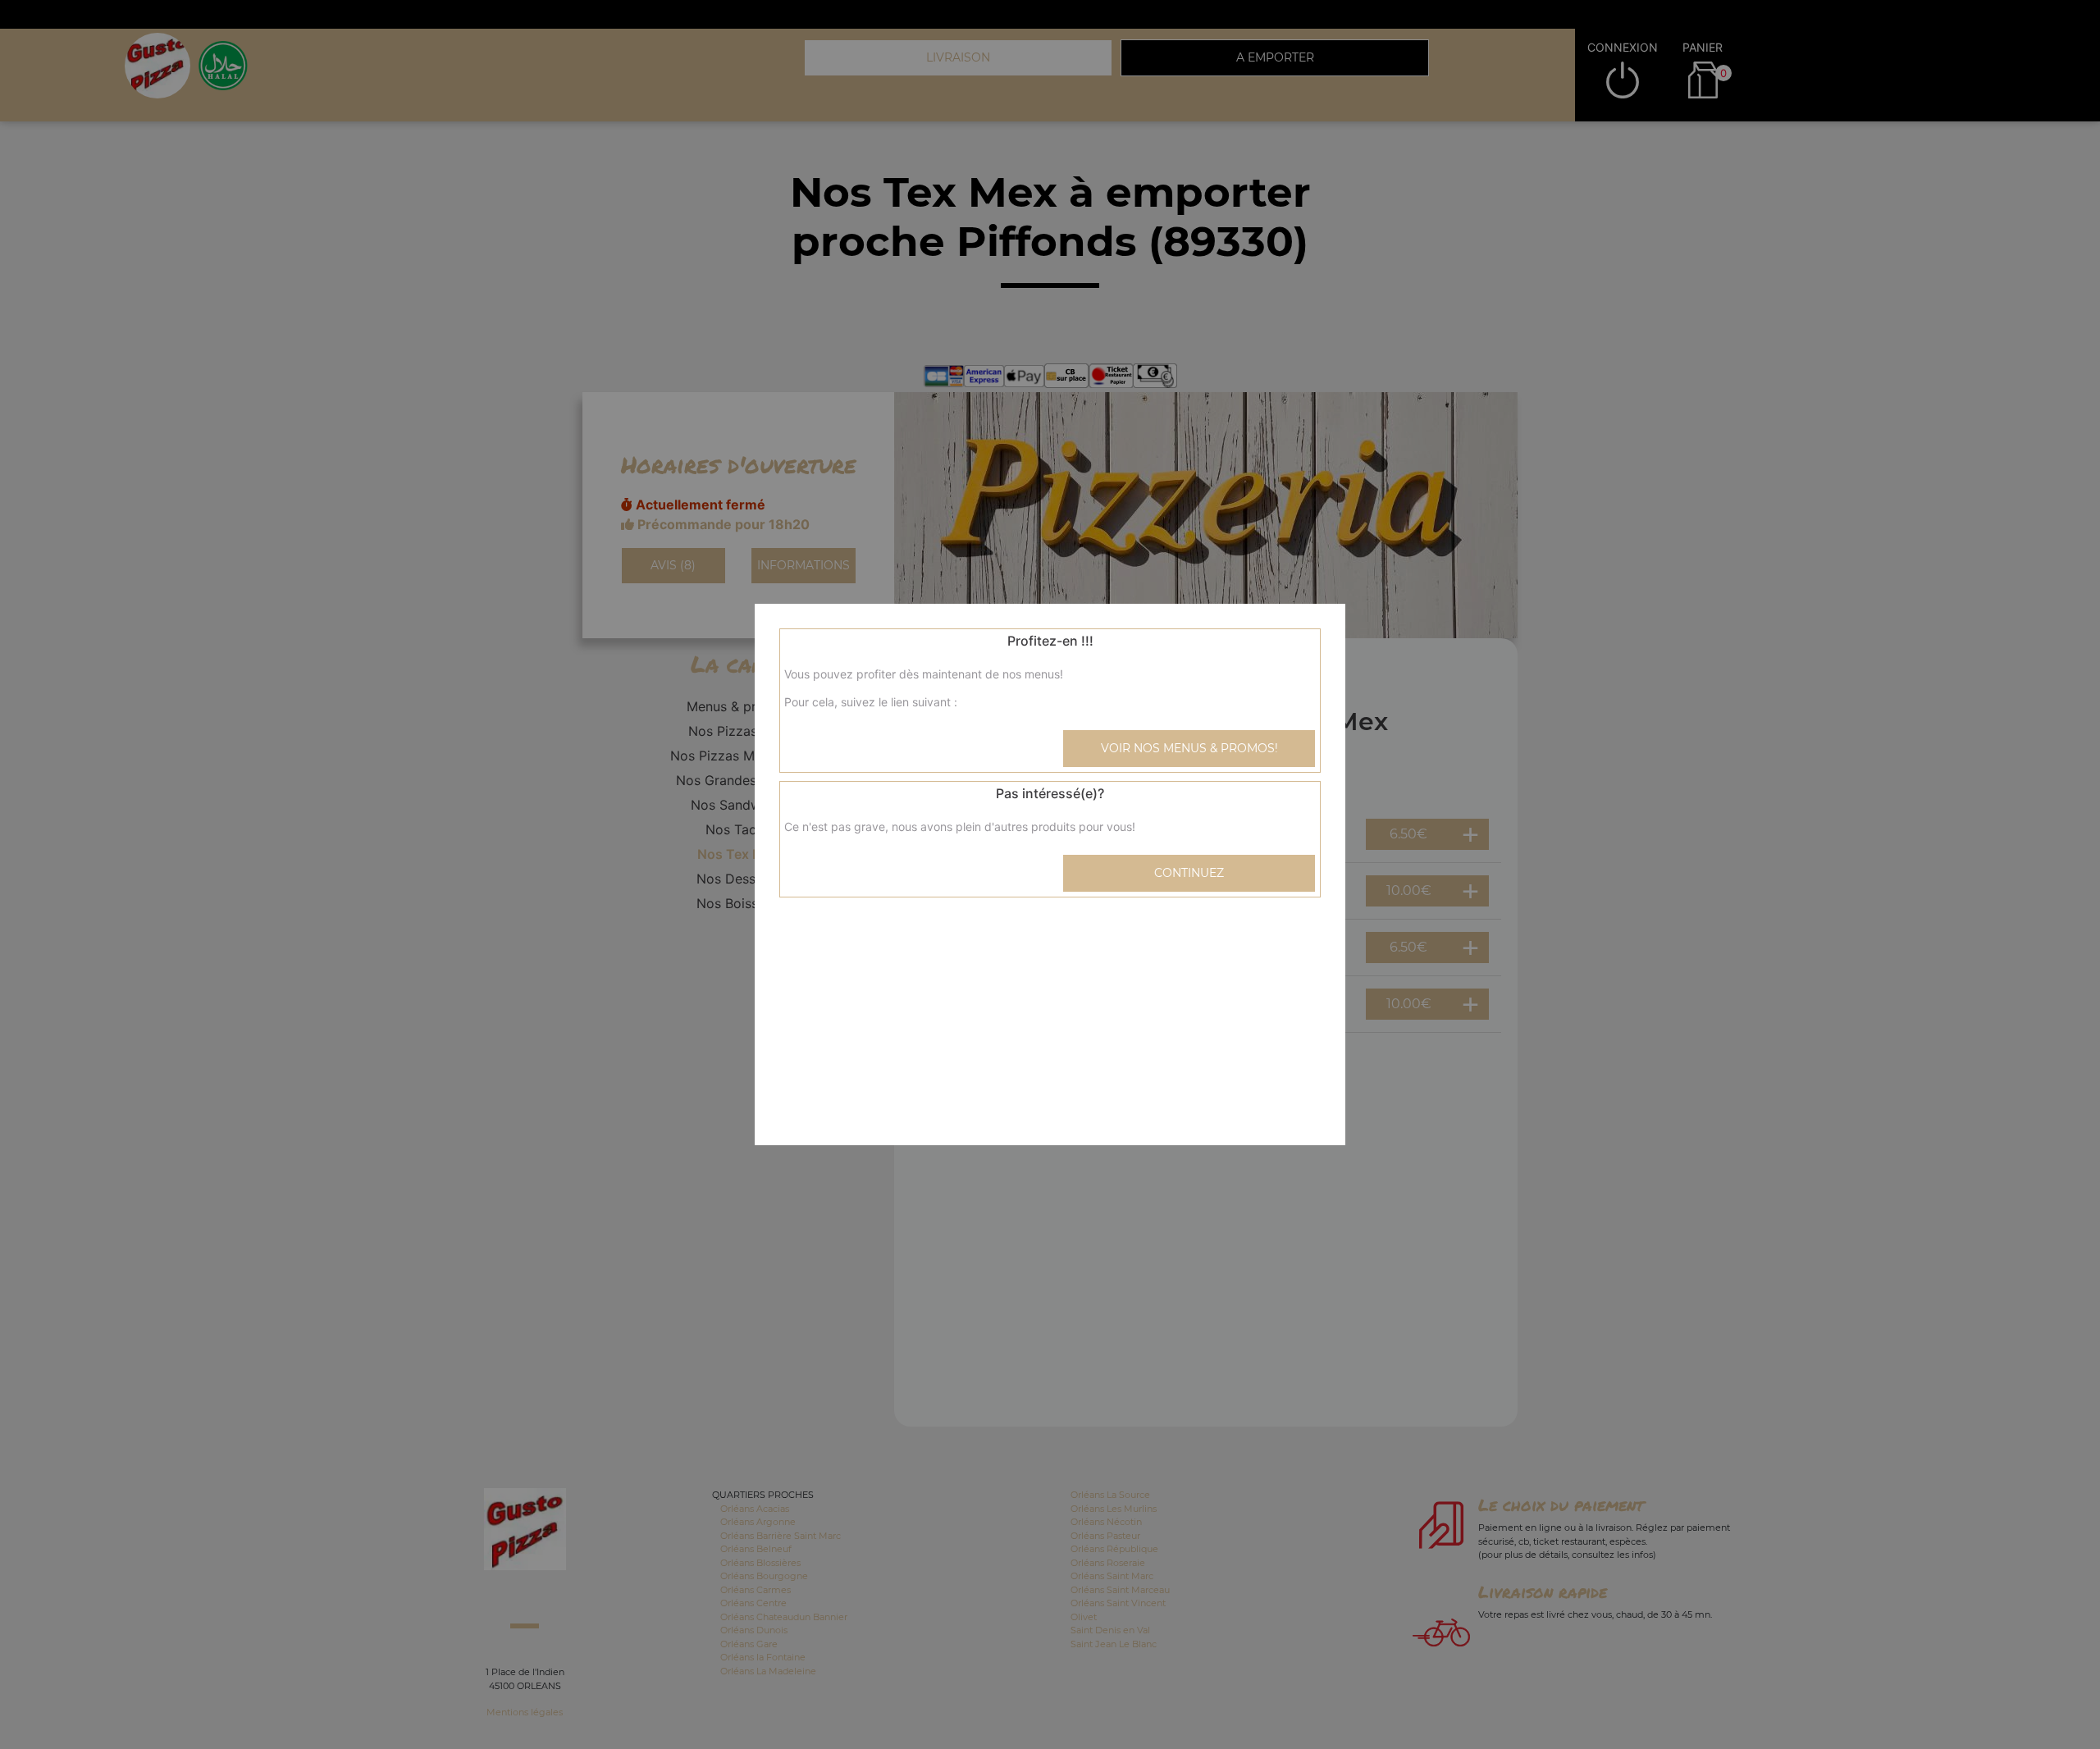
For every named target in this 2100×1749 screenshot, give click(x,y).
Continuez (1189, 873)
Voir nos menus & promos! (1189, 748)
